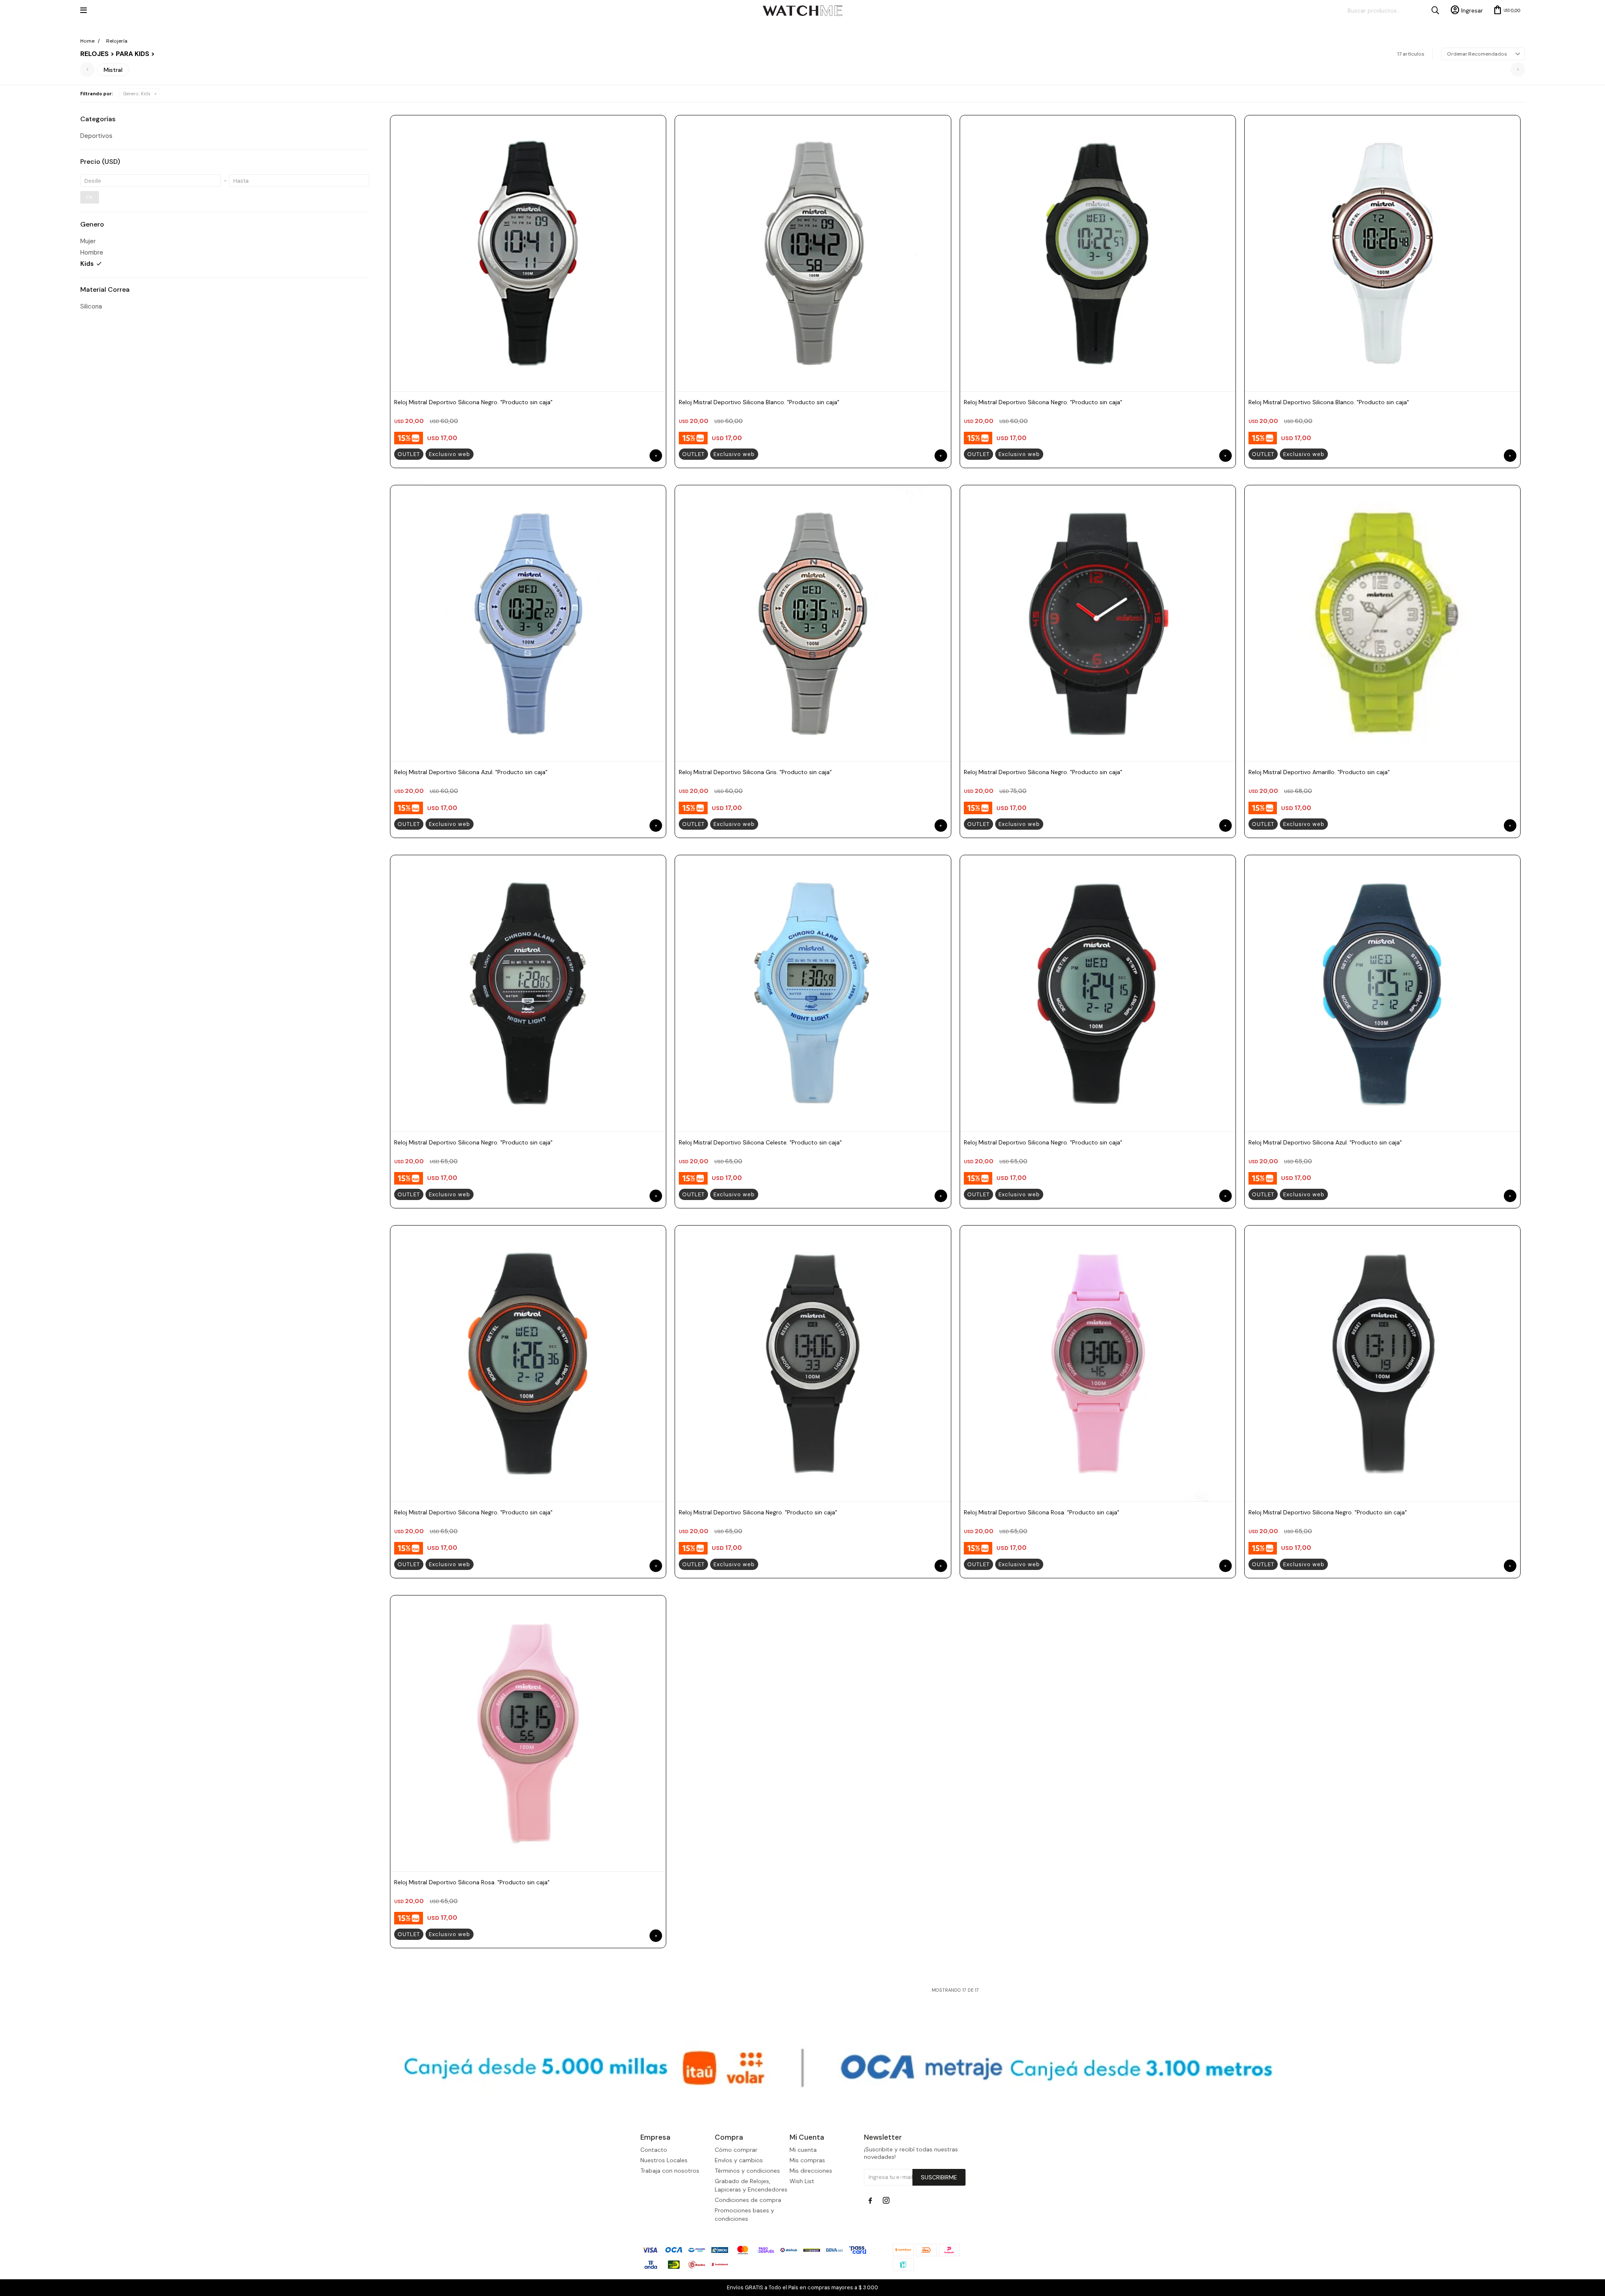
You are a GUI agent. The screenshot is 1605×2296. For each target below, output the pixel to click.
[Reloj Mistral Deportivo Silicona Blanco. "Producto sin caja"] (813, 253)
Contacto (654, 2150)
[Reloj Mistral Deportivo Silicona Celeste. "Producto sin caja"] (813, 993)
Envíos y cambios (739, 2160)
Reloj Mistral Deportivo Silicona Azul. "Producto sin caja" (471, 772)
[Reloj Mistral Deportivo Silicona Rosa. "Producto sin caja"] (1098, 1363)
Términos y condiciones (747, 2171)
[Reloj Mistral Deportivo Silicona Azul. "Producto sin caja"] (528, 623)
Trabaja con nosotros (670, 2171)
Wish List (802, 2181)
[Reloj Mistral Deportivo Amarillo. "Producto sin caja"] (1382, 623)
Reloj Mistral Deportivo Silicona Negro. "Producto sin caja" (473, 402)
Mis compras (807, 2160)
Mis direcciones (811, 2171)
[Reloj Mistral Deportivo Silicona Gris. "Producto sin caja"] (813, 623)
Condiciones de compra (748, 2200)
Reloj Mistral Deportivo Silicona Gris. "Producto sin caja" (755, 772)
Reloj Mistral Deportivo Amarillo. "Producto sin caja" (1319, 772)
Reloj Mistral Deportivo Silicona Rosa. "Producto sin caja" (1042, 1512)
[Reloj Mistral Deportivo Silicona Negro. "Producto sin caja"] (528, 253)
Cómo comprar (736, 2150)
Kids (137, 94)
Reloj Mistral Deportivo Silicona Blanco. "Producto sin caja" (759, 402)
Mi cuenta (803, 2150)
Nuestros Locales (664, 2160)
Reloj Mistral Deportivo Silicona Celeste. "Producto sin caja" (760, 1142)
